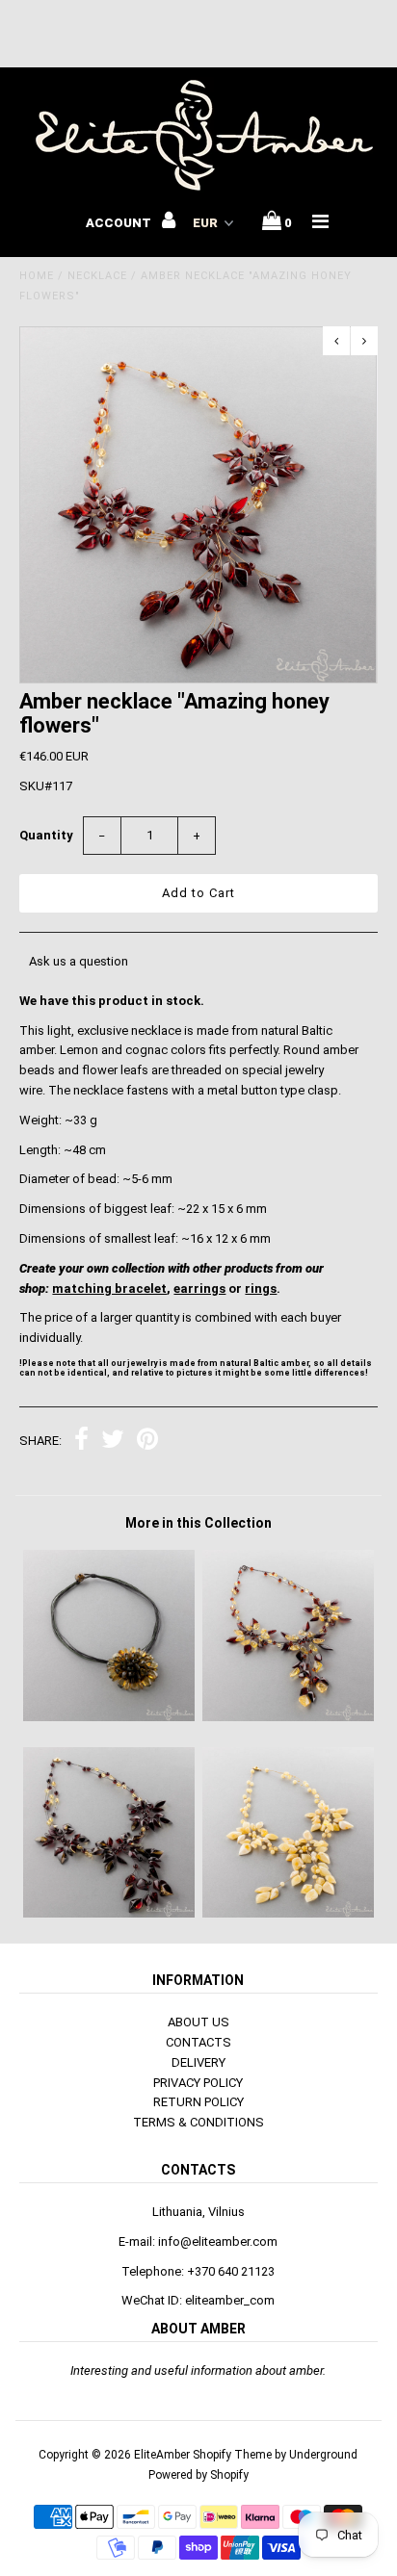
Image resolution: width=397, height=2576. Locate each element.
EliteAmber (162, 2455)
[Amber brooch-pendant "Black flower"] (109, 1717)
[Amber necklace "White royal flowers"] (288, 1913)
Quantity (46, 835)
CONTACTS (198, 2042)
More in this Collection (198, 1523)
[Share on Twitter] (113, 1442)
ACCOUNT (120, 223)
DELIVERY (198, 2062)
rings (261, 1288)
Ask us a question (79, 961)
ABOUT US (198, 2022)
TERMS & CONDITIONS (198, 2122)
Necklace (97, 276)
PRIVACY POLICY (198, 2083)
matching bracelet (109, 1288)
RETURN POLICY (198, 2102)
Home (37, 276)
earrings (199, 1288)
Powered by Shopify (198, 2475)
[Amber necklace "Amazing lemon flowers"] (288, 1717)
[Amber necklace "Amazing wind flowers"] (109, 1913)
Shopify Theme (232, 2455)
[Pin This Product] (147, 1442)
